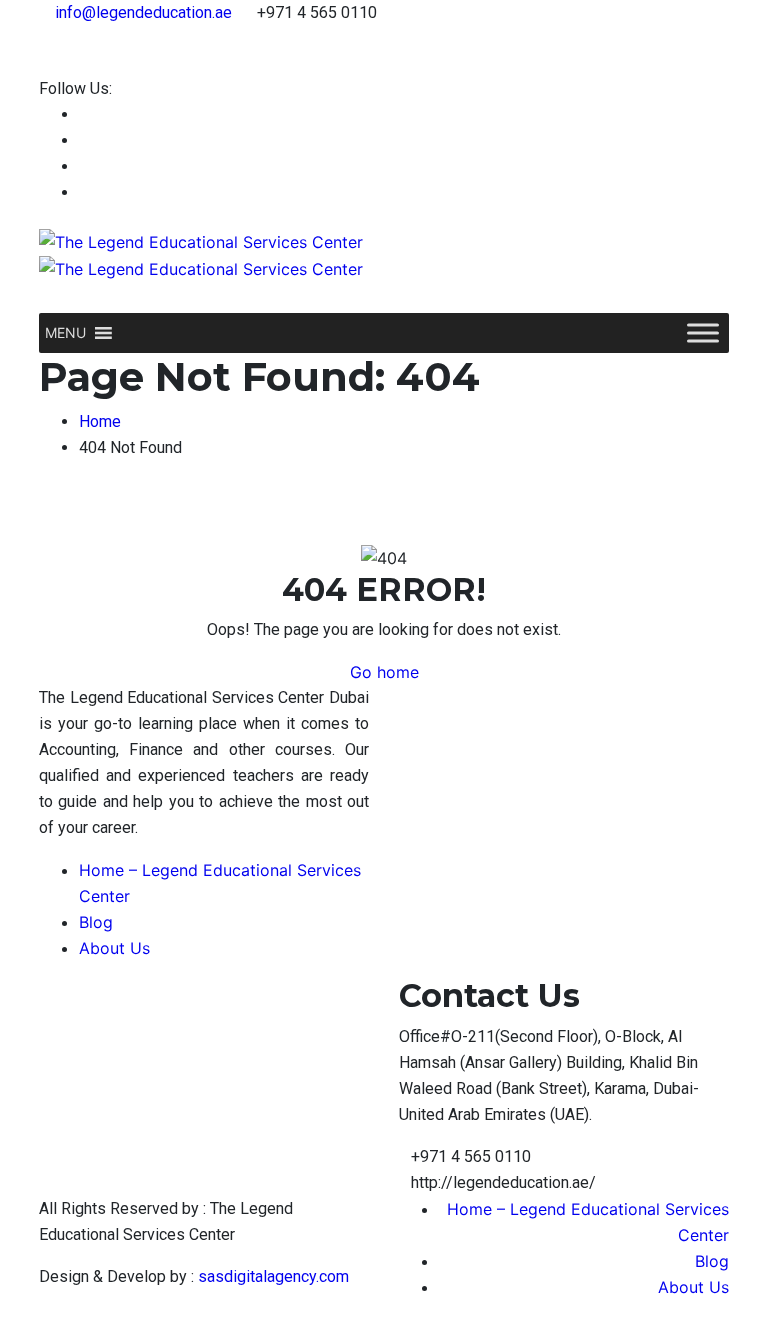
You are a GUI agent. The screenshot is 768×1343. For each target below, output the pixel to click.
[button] (65, 333)
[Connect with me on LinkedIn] (85, 140)
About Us (114, 948)
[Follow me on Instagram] (85, 192)
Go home (384, 672)
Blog (96, 922)
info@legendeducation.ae (143, 12)
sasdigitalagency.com (273, 1276)
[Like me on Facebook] (85, 114)
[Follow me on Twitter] (85, 166)
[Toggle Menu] (703, 333)
